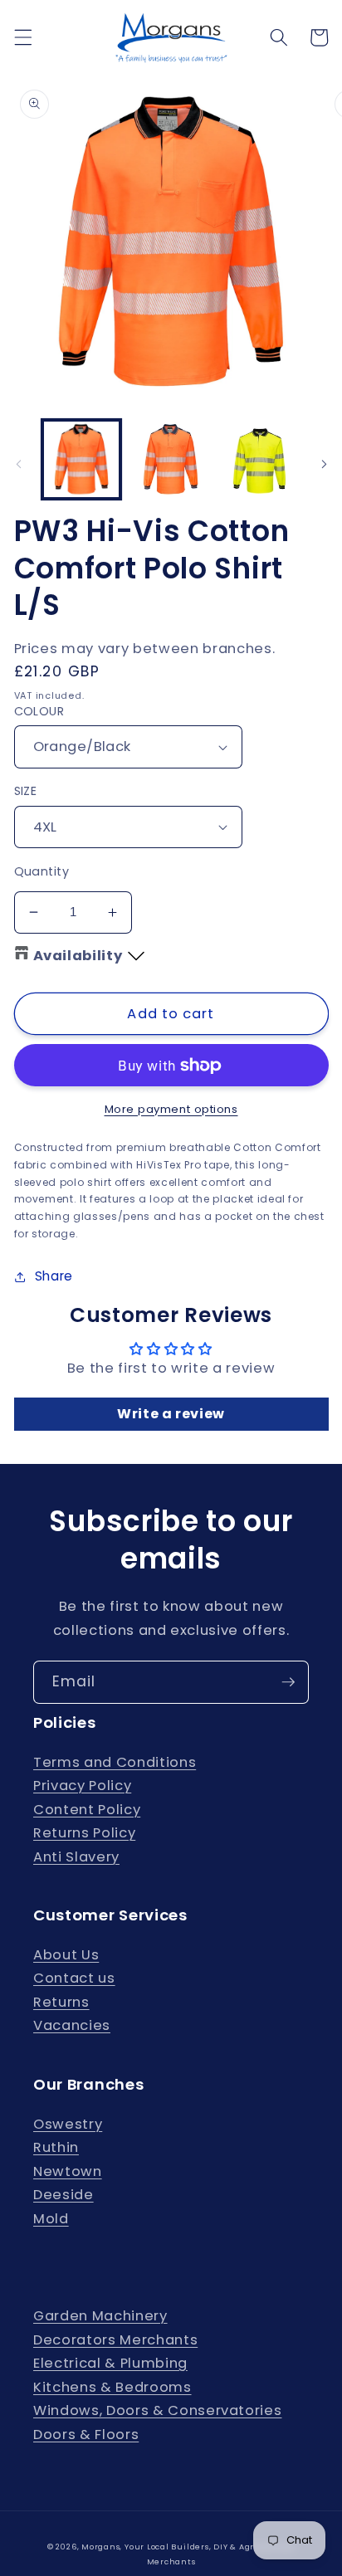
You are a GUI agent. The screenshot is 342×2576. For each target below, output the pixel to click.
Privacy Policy (82, 1786)
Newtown (68, 2171)
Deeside (64, 2195)
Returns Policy (84, 1833)
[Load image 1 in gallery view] (82, 459)
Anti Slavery (76, 1857)
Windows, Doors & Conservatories (157, 2410)
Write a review (171, 1414)
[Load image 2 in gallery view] (171, 459)
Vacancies (72, 2025)
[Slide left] (18, 464)
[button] (22, 37)
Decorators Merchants (115, 2340)
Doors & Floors (86, 2435)
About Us (66, 1955)
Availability (78, 956)
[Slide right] (324, 464)
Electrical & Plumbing (110, 2363)
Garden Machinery (100, 2316)
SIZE (26, 791)
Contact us (74, 1978)
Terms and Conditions (115, 1762)
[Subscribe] (288, 1682)
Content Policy (87, 1810)
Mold (51, 2219)
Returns (61, 2002)
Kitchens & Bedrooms (112, 2387)
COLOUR (39, 711)
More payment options (171, 1109)
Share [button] (54, 1276)
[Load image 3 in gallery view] (260, 459)
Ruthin (56, 2147)
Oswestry (68, 2124)
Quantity (42, 871)
